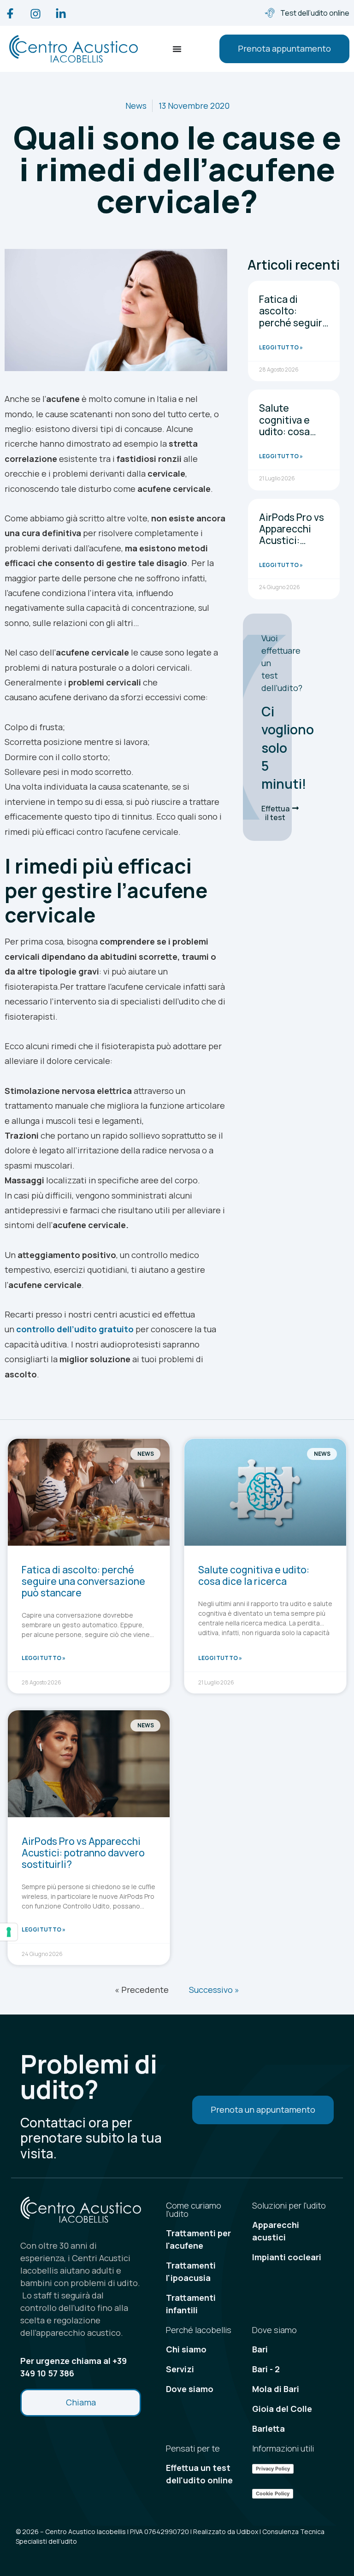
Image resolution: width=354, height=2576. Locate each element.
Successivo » (214, 1990)
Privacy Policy (273, 2469)
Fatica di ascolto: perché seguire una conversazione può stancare (294, 328)
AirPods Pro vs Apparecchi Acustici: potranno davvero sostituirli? (292, 546)
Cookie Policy (273, 2493)
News (136, 106)
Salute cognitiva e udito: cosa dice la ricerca (291, 425)
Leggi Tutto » (281, 347)
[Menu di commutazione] (177, 49)
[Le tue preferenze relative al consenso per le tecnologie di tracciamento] (9, 1932)
